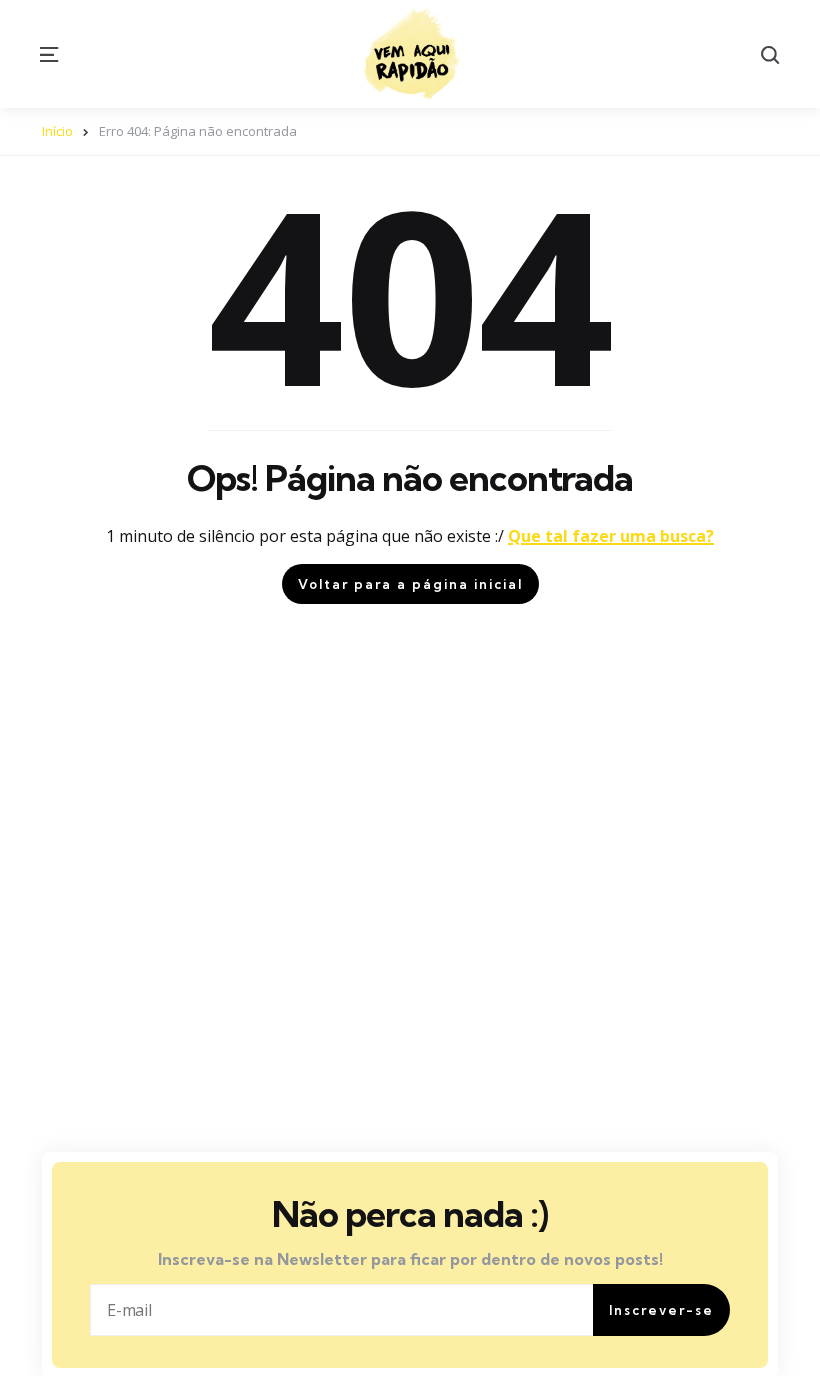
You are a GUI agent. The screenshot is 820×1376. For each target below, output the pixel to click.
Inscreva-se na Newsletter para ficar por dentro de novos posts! (410, 1259)
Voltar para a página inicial (410, 584)
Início (57, 131)
